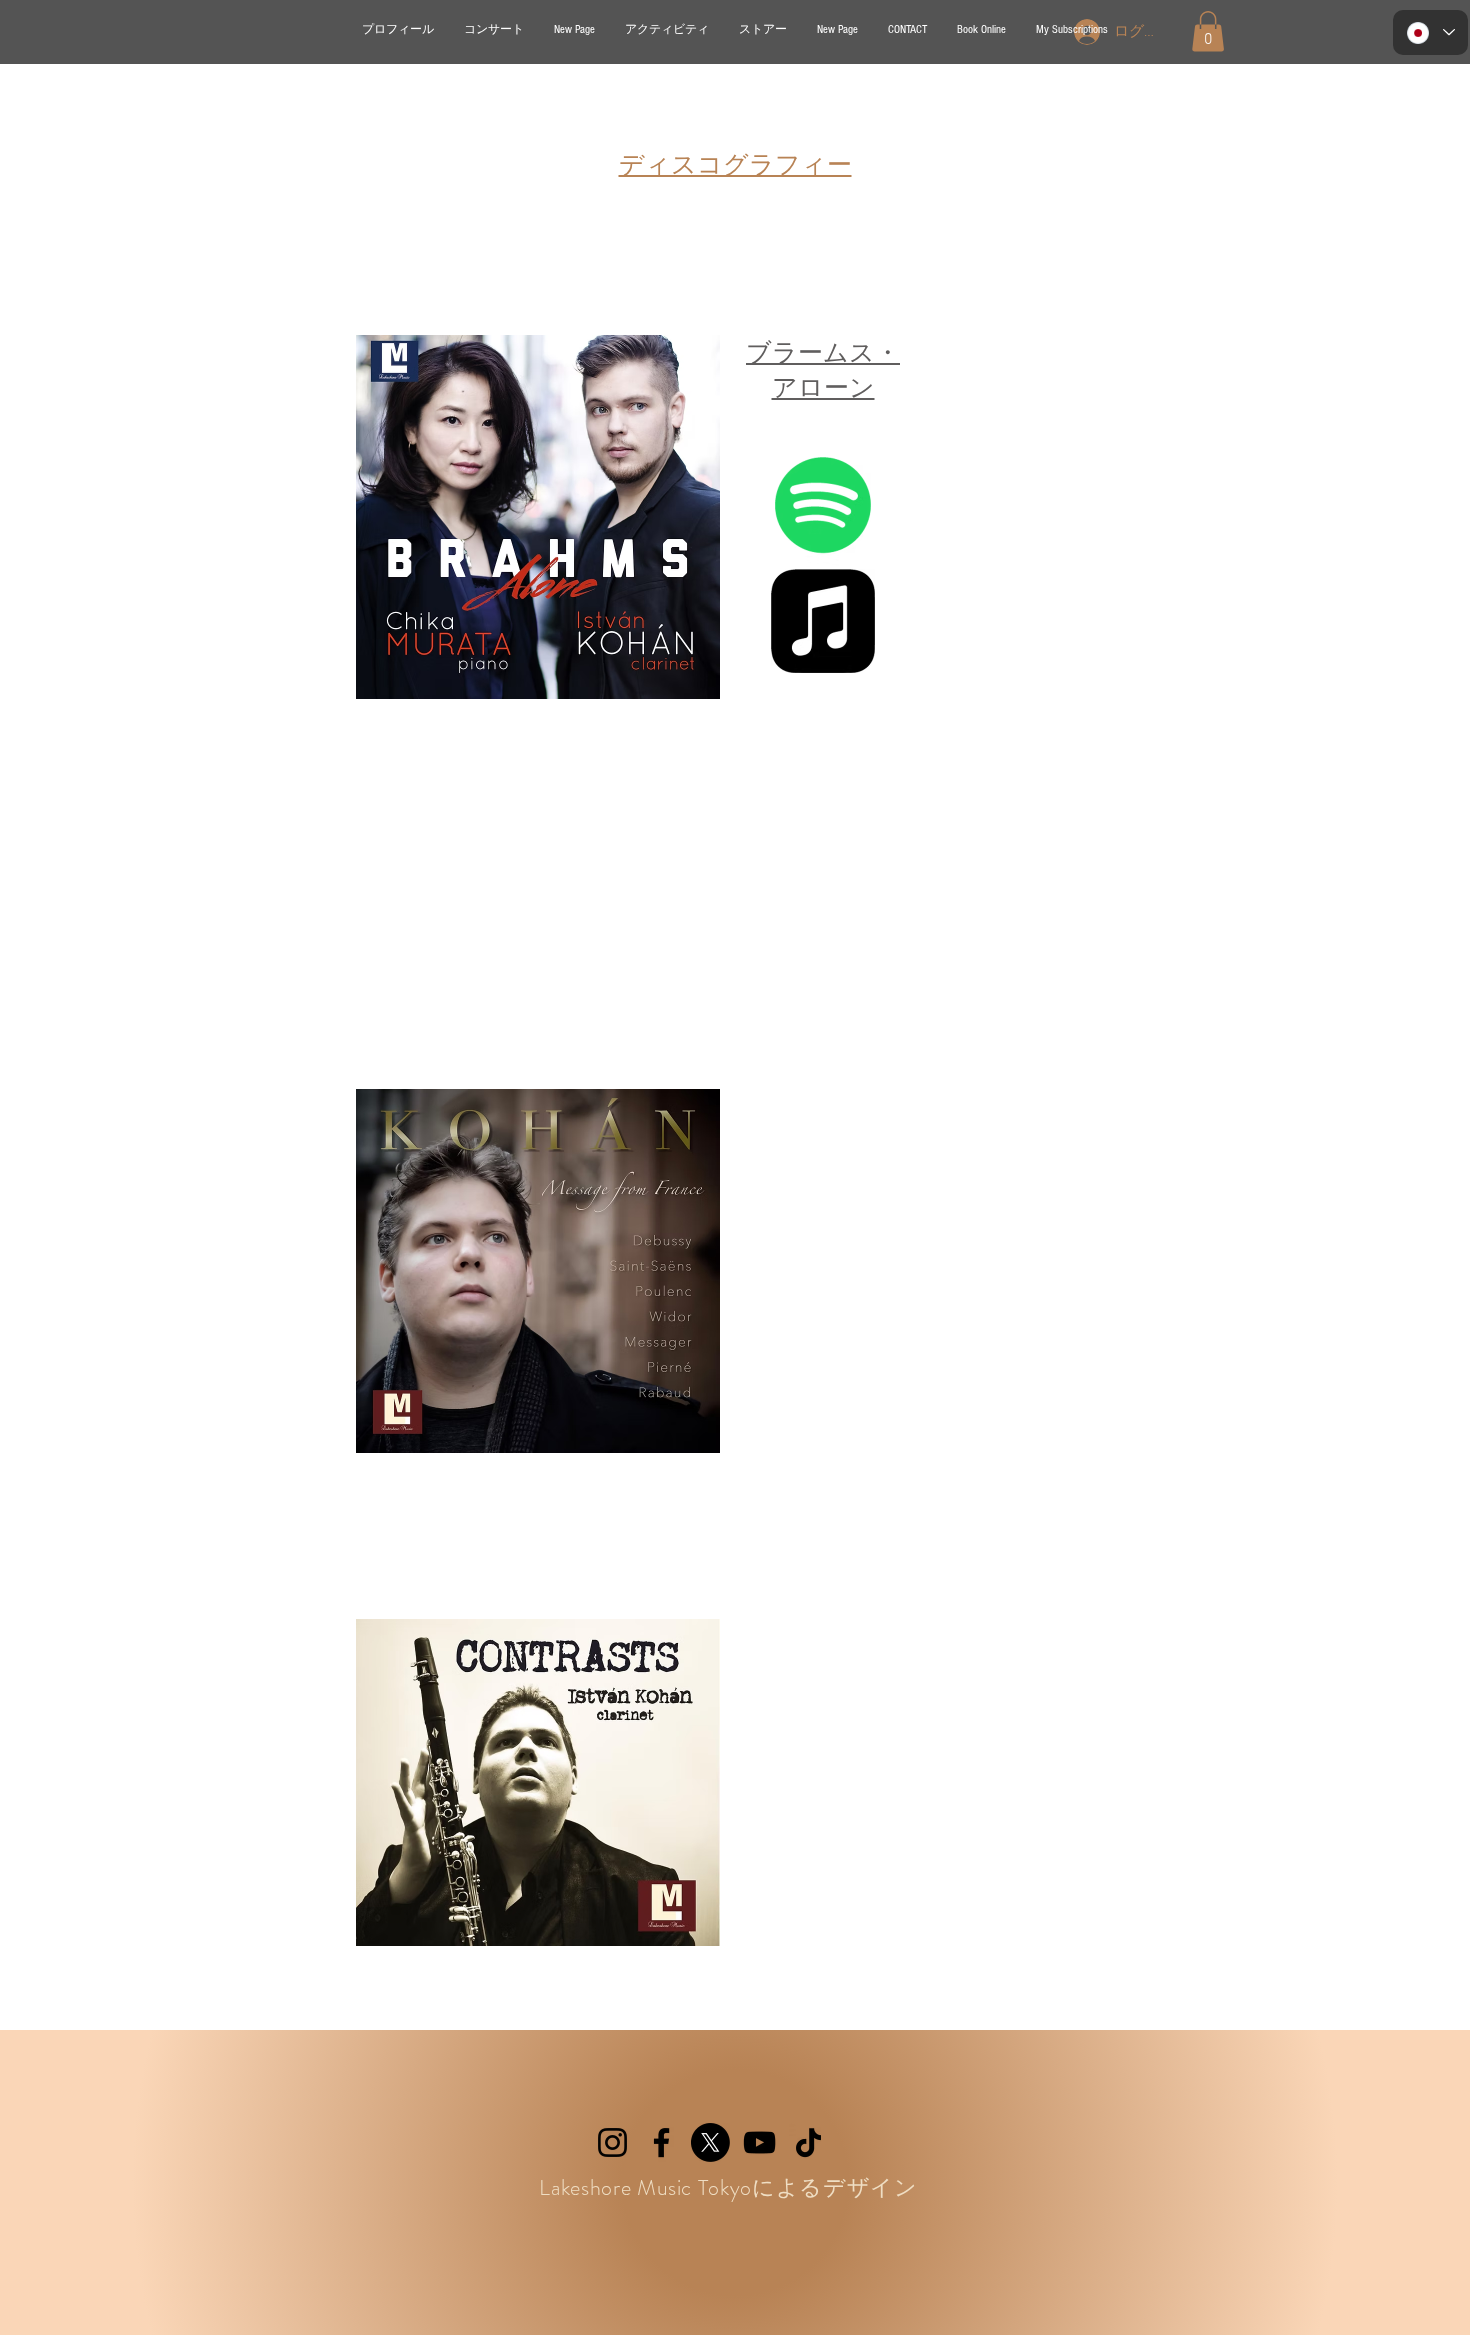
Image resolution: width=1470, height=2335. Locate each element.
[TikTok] (808, 2142)
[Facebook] (661, 2142)
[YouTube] (759, 2142)
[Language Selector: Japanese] (1430, 32)
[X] (710, 2142)
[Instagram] (612, 2142)
